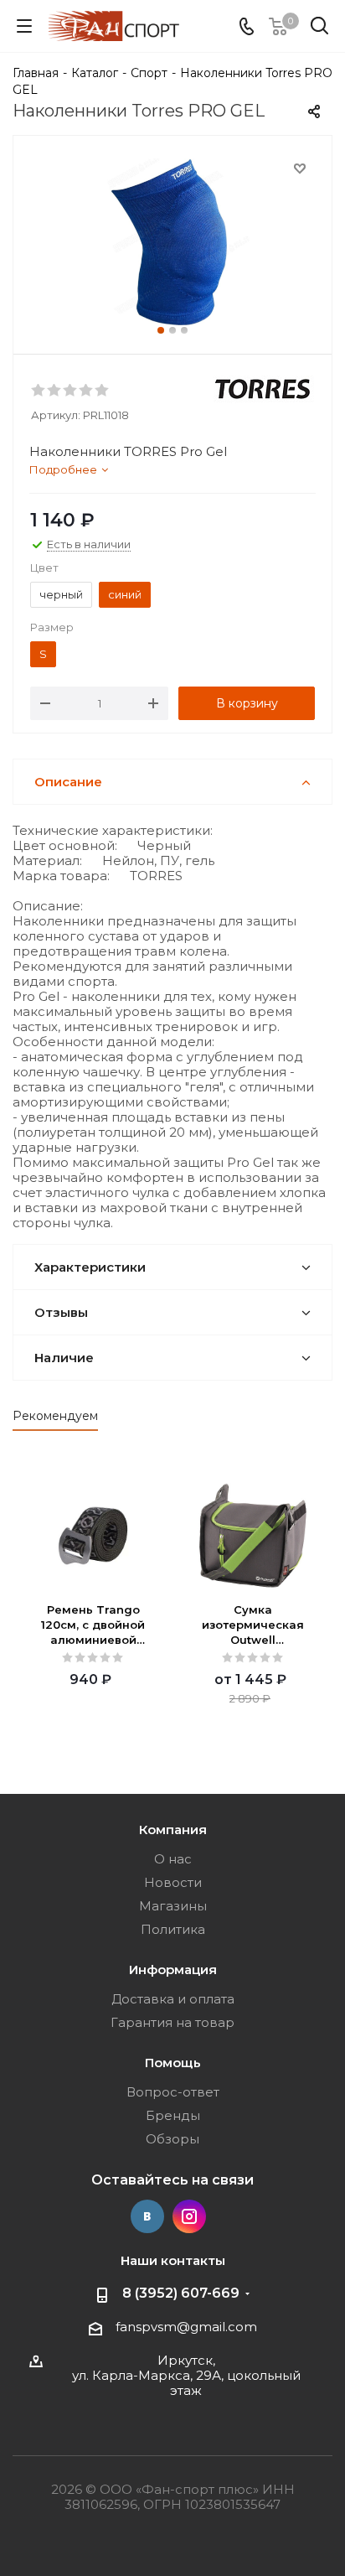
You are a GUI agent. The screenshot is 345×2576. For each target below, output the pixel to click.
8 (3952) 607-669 (181, 2293)
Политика (173, 1929)
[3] (71, 391)
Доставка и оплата (173, 1999)
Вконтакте (147, 2216)
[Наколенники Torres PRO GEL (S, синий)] (172, 241)
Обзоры (172, 2139)
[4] (87, 391)
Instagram (189, 2216)
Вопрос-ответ (173, 2092)
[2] (55, 391)
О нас (173, 1859)
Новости (173, 1882)
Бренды (173, 2115)
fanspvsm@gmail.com (186, 2327)
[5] (103, 391)
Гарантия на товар (172, 2022)
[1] (39, 391)
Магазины (173, 1906)
